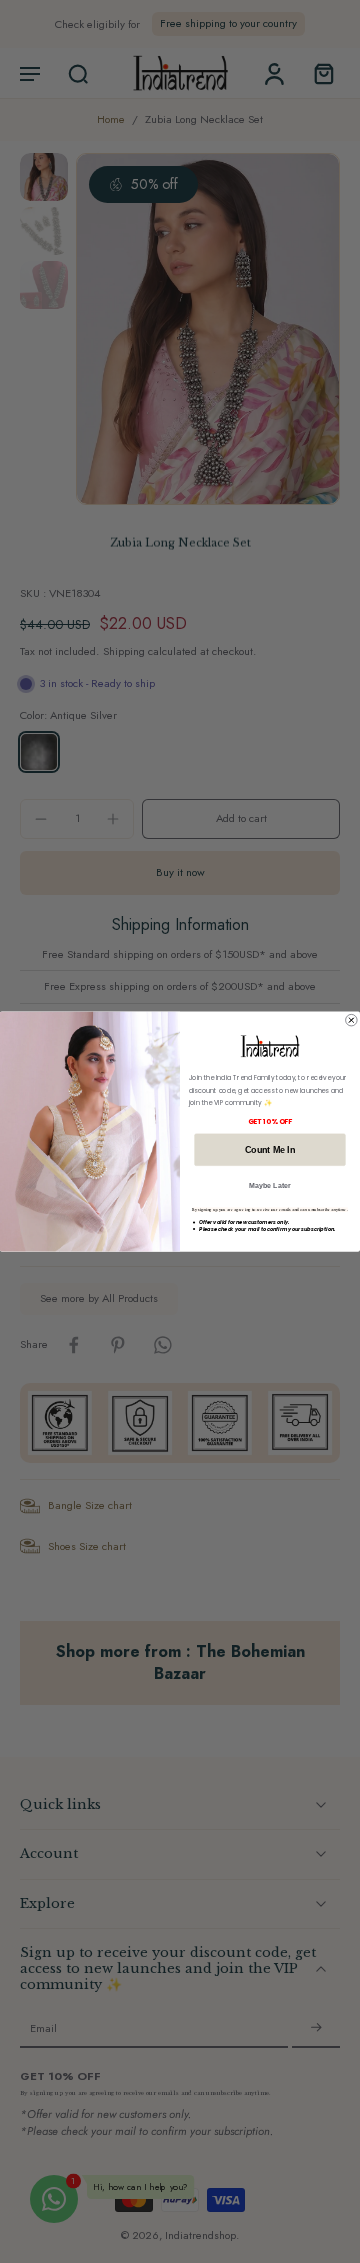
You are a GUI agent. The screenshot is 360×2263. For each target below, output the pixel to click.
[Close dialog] (352, 1020)
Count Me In (270, 1149)
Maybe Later (270, 1186)
